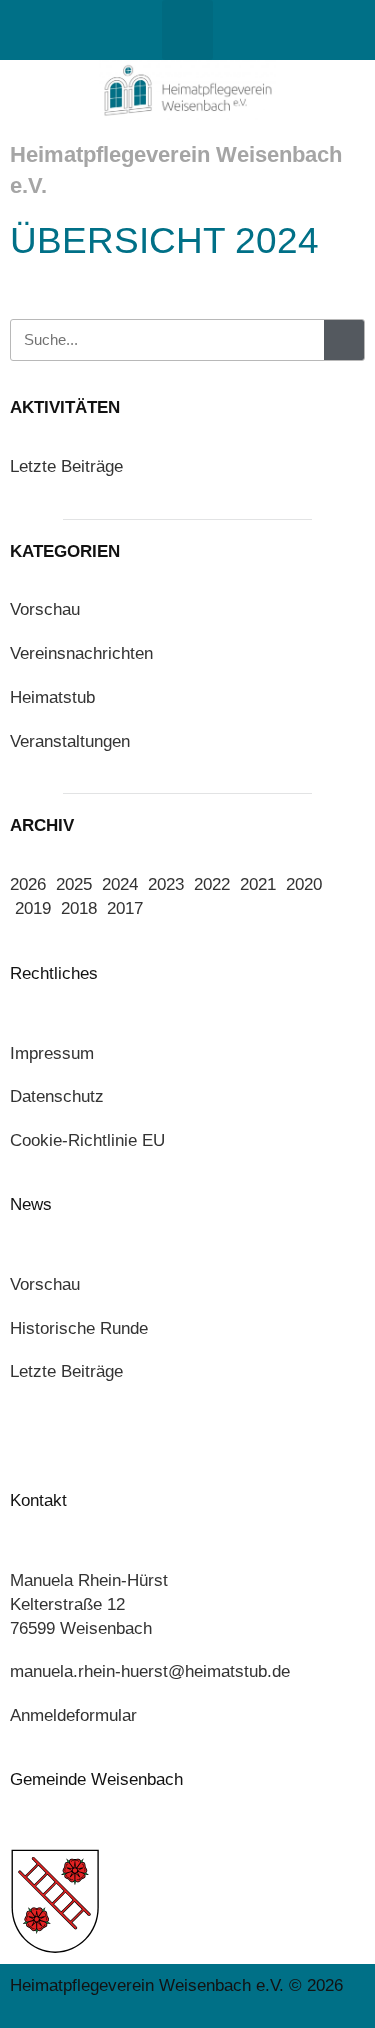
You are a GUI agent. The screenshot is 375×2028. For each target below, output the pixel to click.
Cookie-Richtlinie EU (87, 1140)
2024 (120, 884)
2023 (166, 884)
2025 (74, 884)
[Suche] (344, 340)
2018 (79, 908)
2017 (125, 908)
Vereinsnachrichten (81, 653)
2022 (212, 884)
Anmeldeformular (73, 1715)
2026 (28, 884)
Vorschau (45, 609)
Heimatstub (52, 697)
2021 (258, 884)
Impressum (52, 1053)
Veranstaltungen (70, 741)
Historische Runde (79, 1328)
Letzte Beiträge (66, 466)
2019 (33, 908)
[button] (187, 30)
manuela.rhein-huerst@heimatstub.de (150, 1671)
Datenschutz (57, 1096)
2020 (304, 884)
